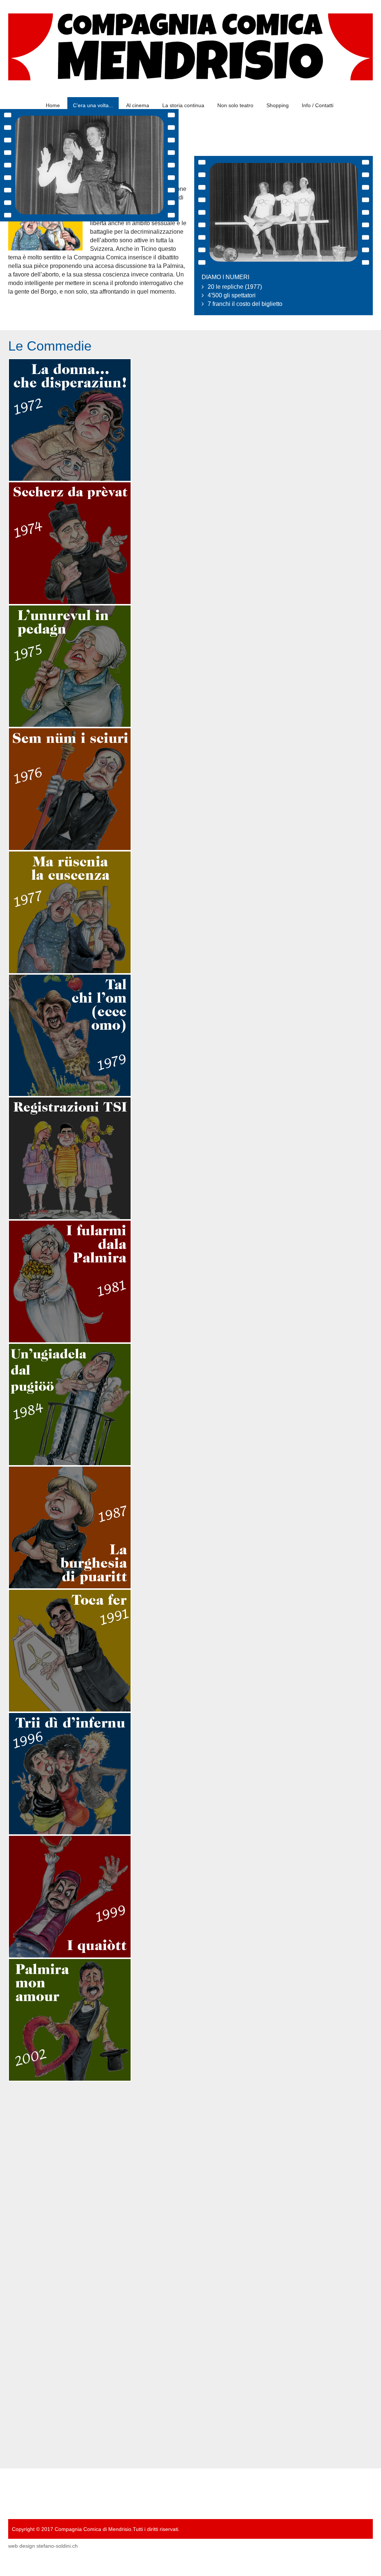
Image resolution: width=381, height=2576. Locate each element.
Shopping (278, 105)
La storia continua (183, 105)
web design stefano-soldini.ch (43, 2550)
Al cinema (138, 105)
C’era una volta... (93, 105)
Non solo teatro (235, 105)
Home (53, 105)
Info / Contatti (318, 105)
